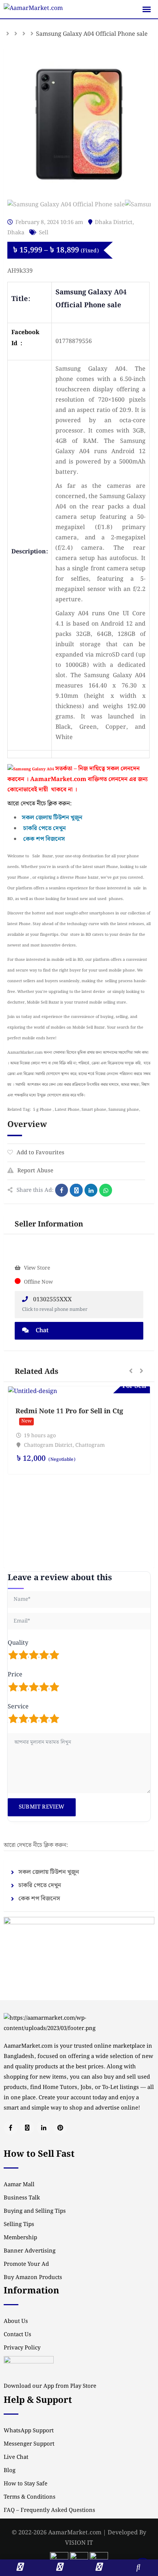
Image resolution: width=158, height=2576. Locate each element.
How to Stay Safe (26, 2484)
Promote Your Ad (26, 2264)
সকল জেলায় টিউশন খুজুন (49, 1872)
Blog (10, 2471)
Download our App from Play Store (50, 2386)
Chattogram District (48, 1445)
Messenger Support (29, 2444)
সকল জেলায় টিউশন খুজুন (52, 818)
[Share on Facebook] (62, 1190)
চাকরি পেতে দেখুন (44, 828)
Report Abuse (35, 1171)
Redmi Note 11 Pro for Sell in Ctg (69, 1411)
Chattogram (90, 1445)
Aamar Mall (19, 2185)
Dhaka (16, 233)
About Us (16, 2321)
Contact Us (17, 2335)
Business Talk (22, 2198)
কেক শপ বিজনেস (44, 839)
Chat (41, 1331)
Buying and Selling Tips (35, 2211)
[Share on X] (76, 1190)
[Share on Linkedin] (91, 1190)
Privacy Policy (22, 2348)
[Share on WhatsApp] (106, 1190)
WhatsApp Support (29, 2431)
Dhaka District (114, 223)
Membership (20, 2238)
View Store (37, 1268)
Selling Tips (19, 2225)
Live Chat (16, 2457)
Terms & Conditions (30, 2497)
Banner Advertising (30, 2251)
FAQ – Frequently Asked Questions (49, 2510)
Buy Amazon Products (33, 2278)
